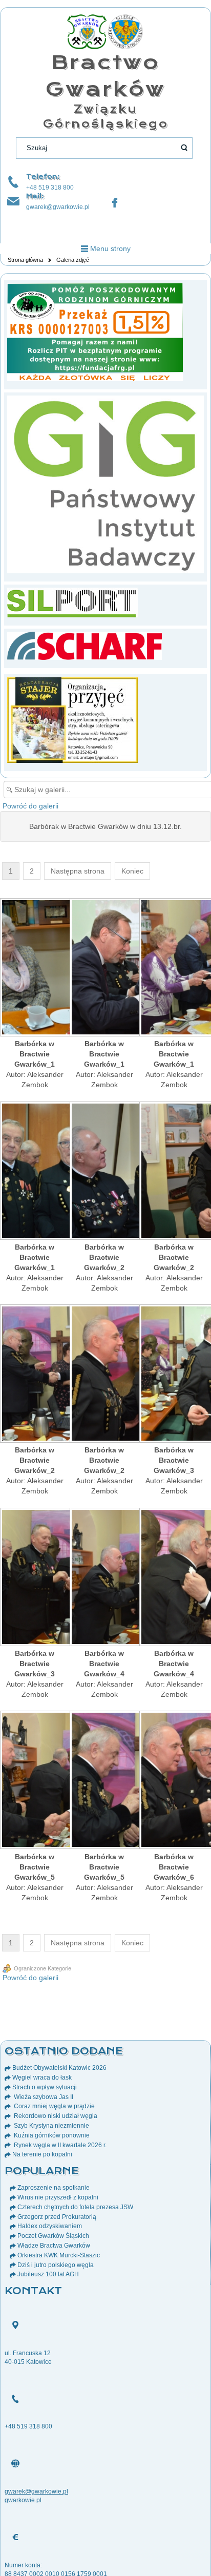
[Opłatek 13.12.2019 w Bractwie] (35, 1172)
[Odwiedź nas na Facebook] (115, 203)
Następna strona (78, 871)
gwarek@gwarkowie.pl (58, 207)
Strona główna (25, 260)
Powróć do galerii (30, 806)
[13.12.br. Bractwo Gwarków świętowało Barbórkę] (174, 968)
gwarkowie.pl (23, 2500)
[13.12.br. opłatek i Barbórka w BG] (35, 968)
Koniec (132, 871)
